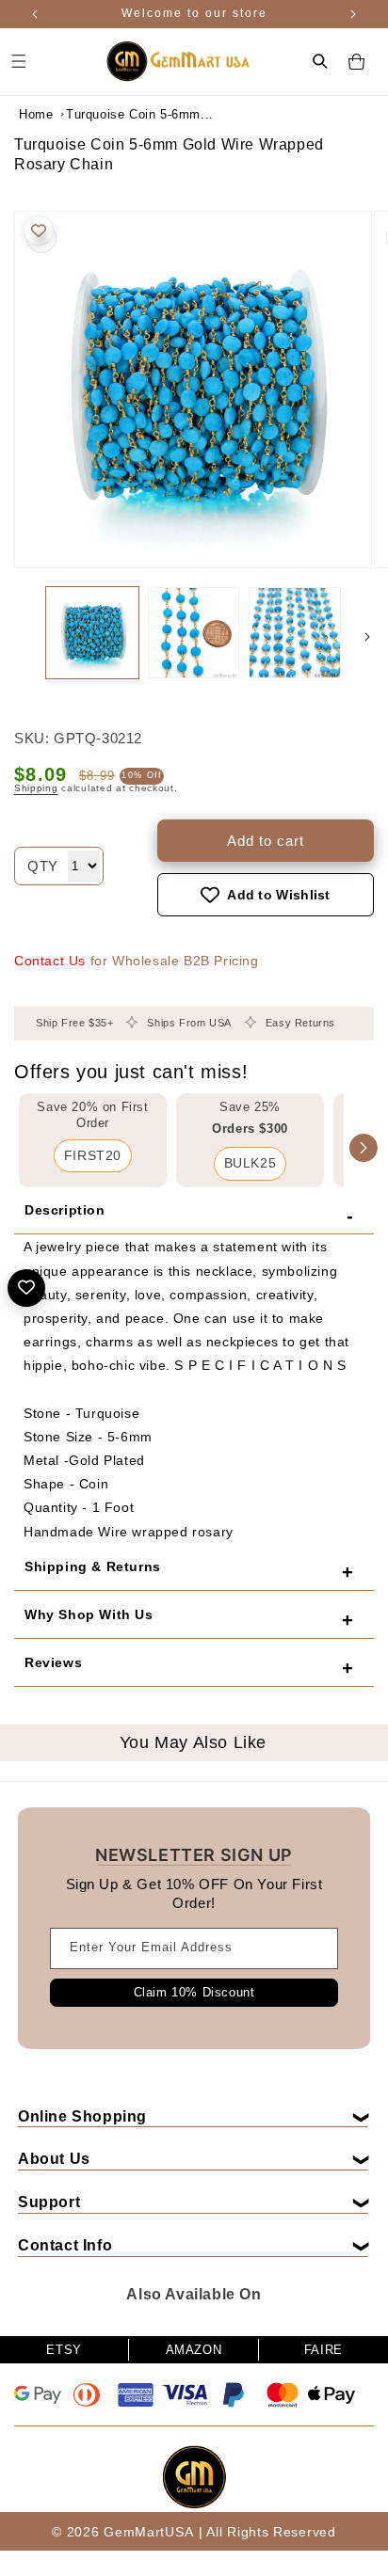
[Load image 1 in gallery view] (92, 633)
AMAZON (194, 2350)
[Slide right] (367, 637)
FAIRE (323, 2350)
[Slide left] (21, 637)
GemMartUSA (148, 2532)
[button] (320, 61)
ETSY (64, 2350)
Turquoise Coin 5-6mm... (113, 114)
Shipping (36, 788)
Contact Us (50, 961)
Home (36, 114)
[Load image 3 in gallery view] (295, 633)
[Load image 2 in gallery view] (194, 633)
